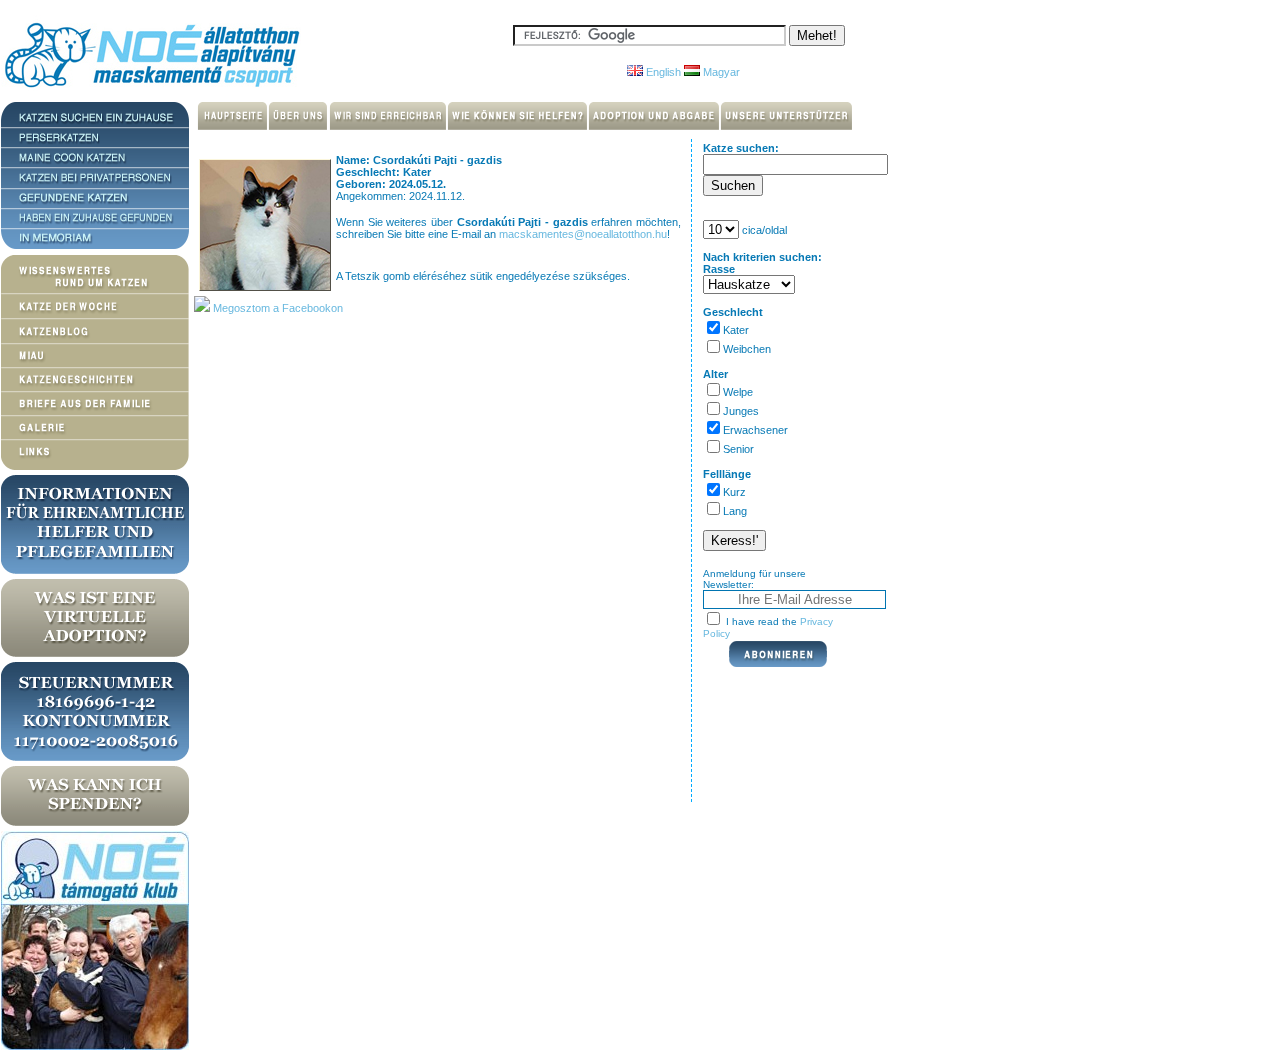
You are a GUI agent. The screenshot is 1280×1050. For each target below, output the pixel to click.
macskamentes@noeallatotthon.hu (583, 234)
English (662, 72)
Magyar (720, 72)
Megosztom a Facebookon (276, 308)
